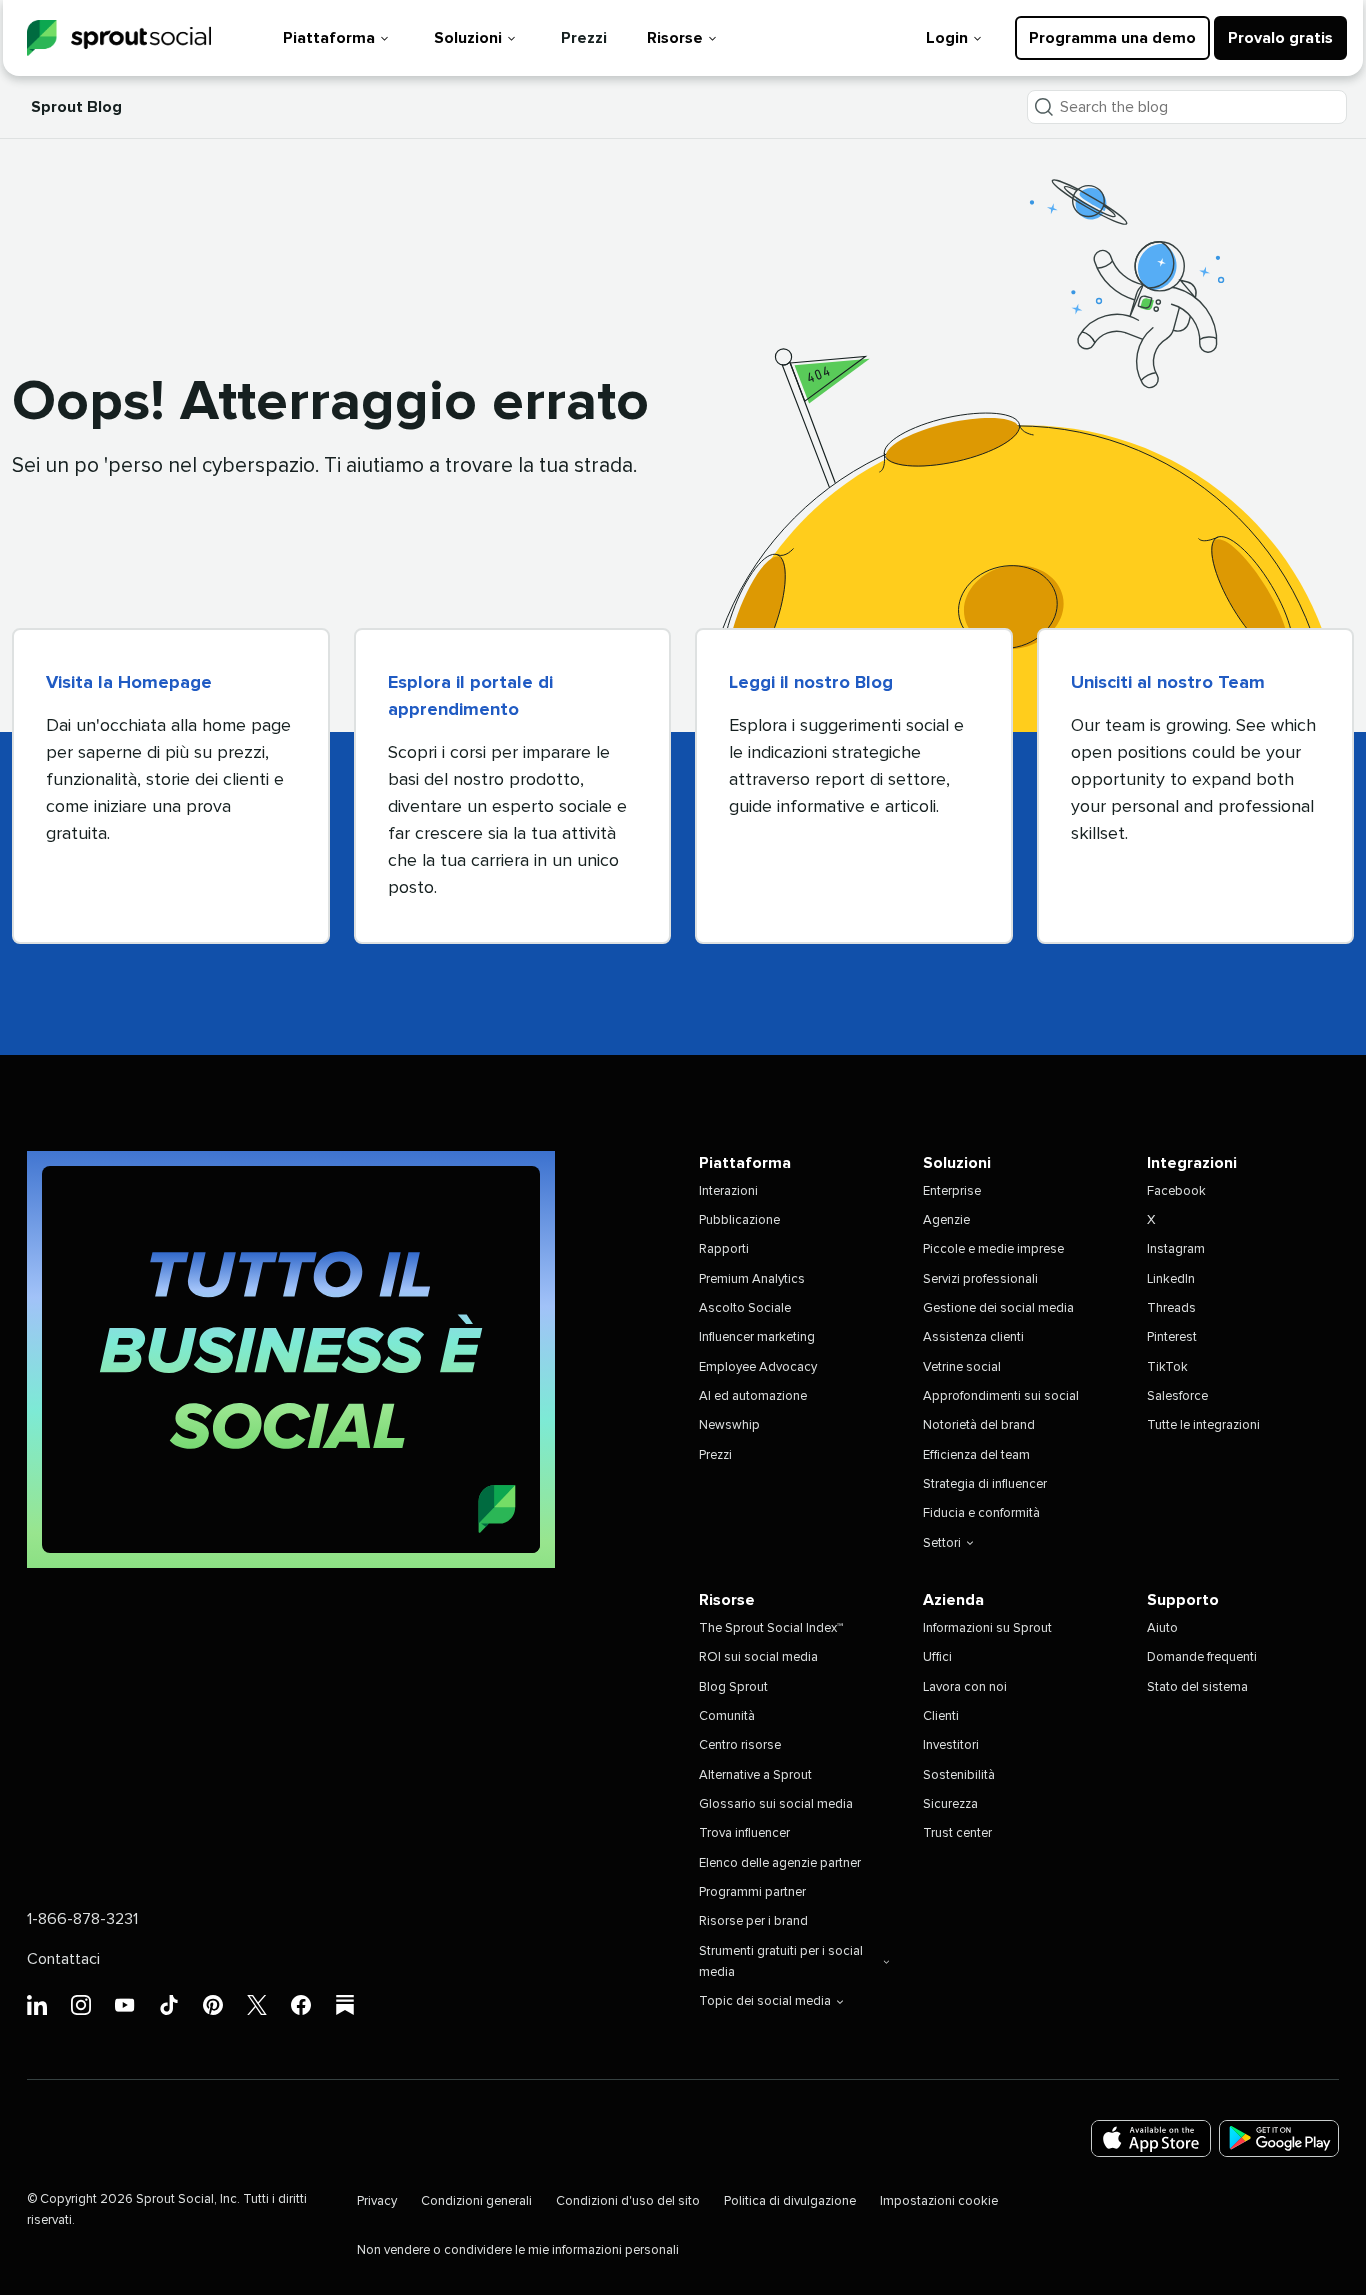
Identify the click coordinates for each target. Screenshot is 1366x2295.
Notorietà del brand (979, 1425)
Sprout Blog (76, 107)
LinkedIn (1171, 1279)
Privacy (377, 2201)
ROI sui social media (758, 1657)
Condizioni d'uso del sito (628, 2201)
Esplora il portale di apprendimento (470, 696)
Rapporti (724, 1249)
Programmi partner (752, 1892)
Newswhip (729, 1425)
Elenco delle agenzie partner (780, 1863)
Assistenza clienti (973, 1337)
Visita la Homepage (129, 683)
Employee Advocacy (758, 1367)
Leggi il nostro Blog (811, 683)
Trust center (957, 1833)
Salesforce (1177, 1396)
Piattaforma (329, 38)
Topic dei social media (765, 2001)
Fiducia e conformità (981, 1513)
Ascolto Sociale (745, 1308)
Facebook (1176, 1191)
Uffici (937, 1657)
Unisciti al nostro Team (1168, 683)
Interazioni (728, 1191)
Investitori (951, 1745)
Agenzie (946, 1220)
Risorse (675, 38)
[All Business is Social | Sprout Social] (291, 1359)
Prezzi (584, 38)
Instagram (1176, 1249)
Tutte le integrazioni (1203, 1425)
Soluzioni (468, 38)
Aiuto (1162, 1628)
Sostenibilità (959, 1775)
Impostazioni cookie (939, 2201)
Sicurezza (950, 1804)
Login (947, 38)
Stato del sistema (1197, 1687)
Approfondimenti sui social (1001, 1396)
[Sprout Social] (119, 38)
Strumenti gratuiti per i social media (781, 1962)
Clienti (941, 1716)
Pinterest (1172, 1337)
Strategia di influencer (985, 1484)
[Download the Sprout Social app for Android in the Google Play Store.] (1279, 2138)
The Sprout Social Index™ (771, 1628)
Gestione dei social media (998, 1308)
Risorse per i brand (753, 1921)
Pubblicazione (739, 1220)
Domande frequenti (1202, 1657)
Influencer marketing (757, 1337)
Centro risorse (740, 1745)
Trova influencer (744, 1833)
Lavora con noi (965, 1687)
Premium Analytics (752, 1279)
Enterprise (952, 1191)
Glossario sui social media (776, 1804)
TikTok (1167, 1367)
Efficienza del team (976, 1455)
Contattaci (63, 1959)
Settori (942, 1543)
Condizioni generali (476, 2201)
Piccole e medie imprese (993, 1249)
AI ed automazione (753, 1396)
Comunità (727, 1716)
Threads (1171, 1308)
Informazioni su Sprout (987, 1628)
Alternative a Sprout (755, 1775)
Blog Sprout (733, 1687)
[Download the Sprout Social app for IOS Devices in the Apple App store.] (1151, 2138)
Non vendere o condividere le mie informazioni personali (518, 2250)
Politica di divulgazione (790, 2201)
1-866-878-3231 (82, 1919)
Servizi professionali (980, 1279)
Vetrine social (962, 1367)
